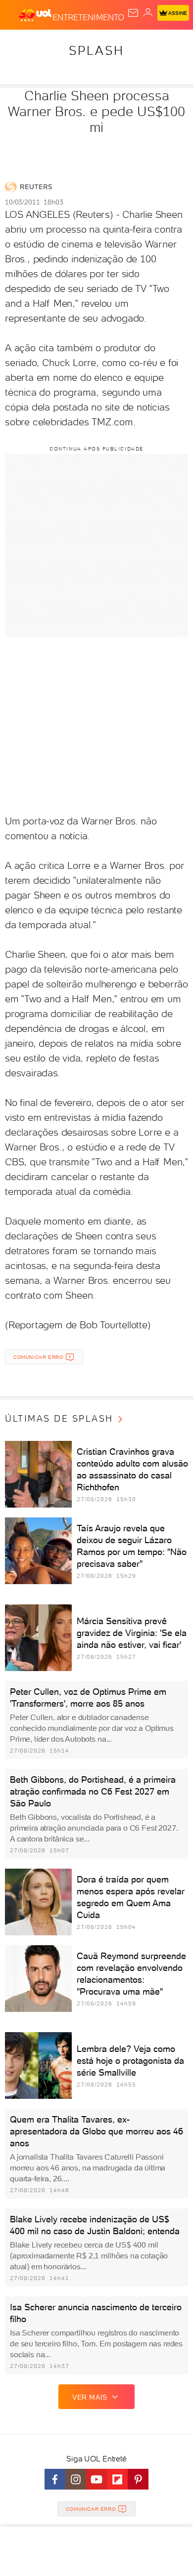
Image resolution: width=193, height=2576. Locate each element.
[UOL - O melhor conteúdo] (36, 15)
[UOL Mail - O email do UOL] (133, 13)
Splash (96, 50)
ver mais (90, 2397)
